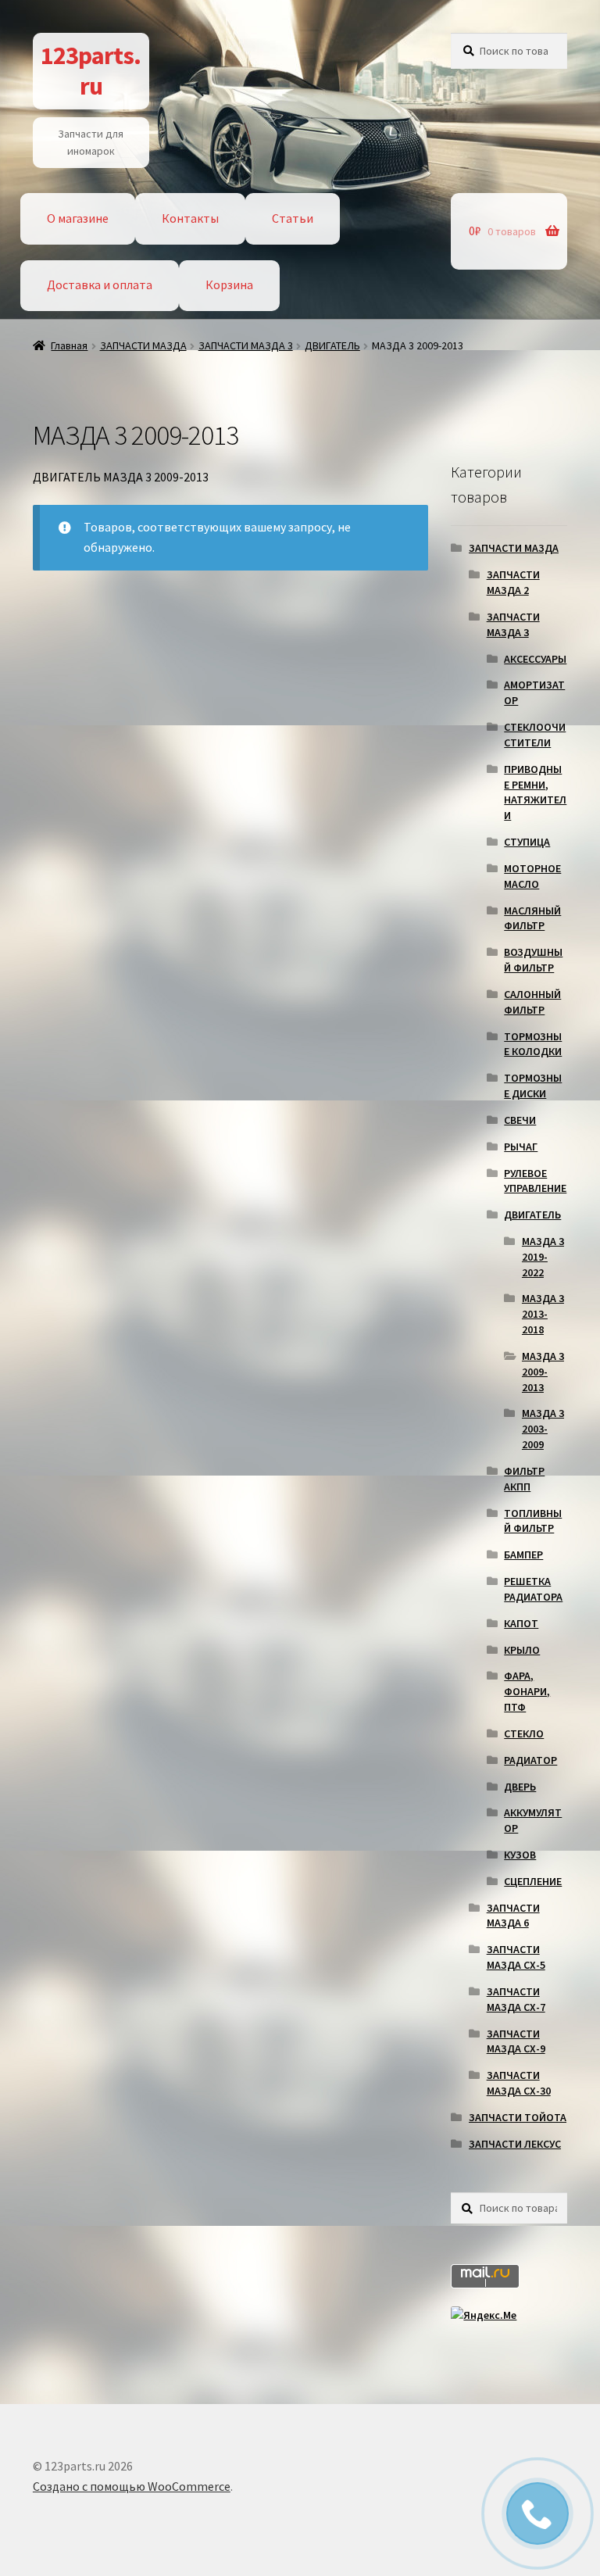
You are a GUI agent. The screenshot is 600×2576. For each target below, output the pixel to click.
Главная (69, 345)
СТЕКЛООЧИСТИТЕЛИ (535, 735)
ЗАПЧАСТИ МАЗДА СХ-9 (516, 2041)
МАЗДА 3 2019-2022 (543, 1257)
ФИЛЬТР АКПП (524, 1479)
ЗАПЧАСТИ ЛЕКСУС (515, 2144)
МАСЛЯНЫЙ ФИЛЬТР (532, 918)
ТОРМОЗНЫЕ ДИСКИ (533, 1086)
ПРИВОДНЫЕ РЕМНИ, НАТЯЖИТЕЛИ (535, 792)
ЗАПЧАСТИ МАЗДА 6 (513, 1916)
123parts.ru (91, 71)
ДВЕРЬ (520, 1787)
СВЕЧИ (520, 1120)
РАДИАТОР (530, 1760)
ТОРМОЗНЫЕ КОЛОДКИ (533, 1044)
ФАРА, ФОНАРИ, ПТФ (527, 1691)
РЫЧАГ (521, 1147)
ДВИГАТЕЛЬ (332, 345)
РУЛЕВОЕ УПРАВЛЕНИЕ (535, 1181)
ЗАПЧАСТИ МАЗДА (143, 345)
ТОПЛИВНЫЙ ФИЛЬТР (533, 1521)
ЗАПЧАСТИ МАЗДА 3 (246, 345)
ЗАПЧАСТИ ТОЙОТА (518, 2117)
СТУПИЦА (527, 842)
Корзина (229, 284)
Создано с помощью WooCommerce (132, 2486)
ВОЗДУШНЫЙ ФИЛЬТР (533, 960)
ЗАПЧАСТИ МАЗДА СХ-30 (519, 2083)
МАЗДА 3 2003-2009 (543, 1429)
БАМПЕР (523, 1555)
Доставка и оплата (100, 284)
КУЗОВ (520, 1855)
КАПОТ (521, 1623)
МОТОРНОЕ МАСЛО (532, 876)
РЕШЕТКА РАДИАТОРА (533, 1589)
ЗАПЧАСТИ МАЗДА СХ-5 (516, 1957)
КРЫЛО (522, 1650)
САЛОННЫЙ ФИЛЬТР (532, 1002)
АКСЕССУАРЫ (535, 659)
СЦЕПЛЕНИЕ (533, 1881)
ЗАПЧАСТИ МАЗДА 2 (513, 582)
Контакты (190, 218)
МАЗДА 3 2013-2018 (543, 1314)
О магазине (78, 218)
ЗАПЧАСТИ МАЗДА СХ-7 (516, 1999)
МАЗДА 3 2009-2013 (543, 1372)
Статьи (293, 218)
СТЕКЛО (524, 1733)
